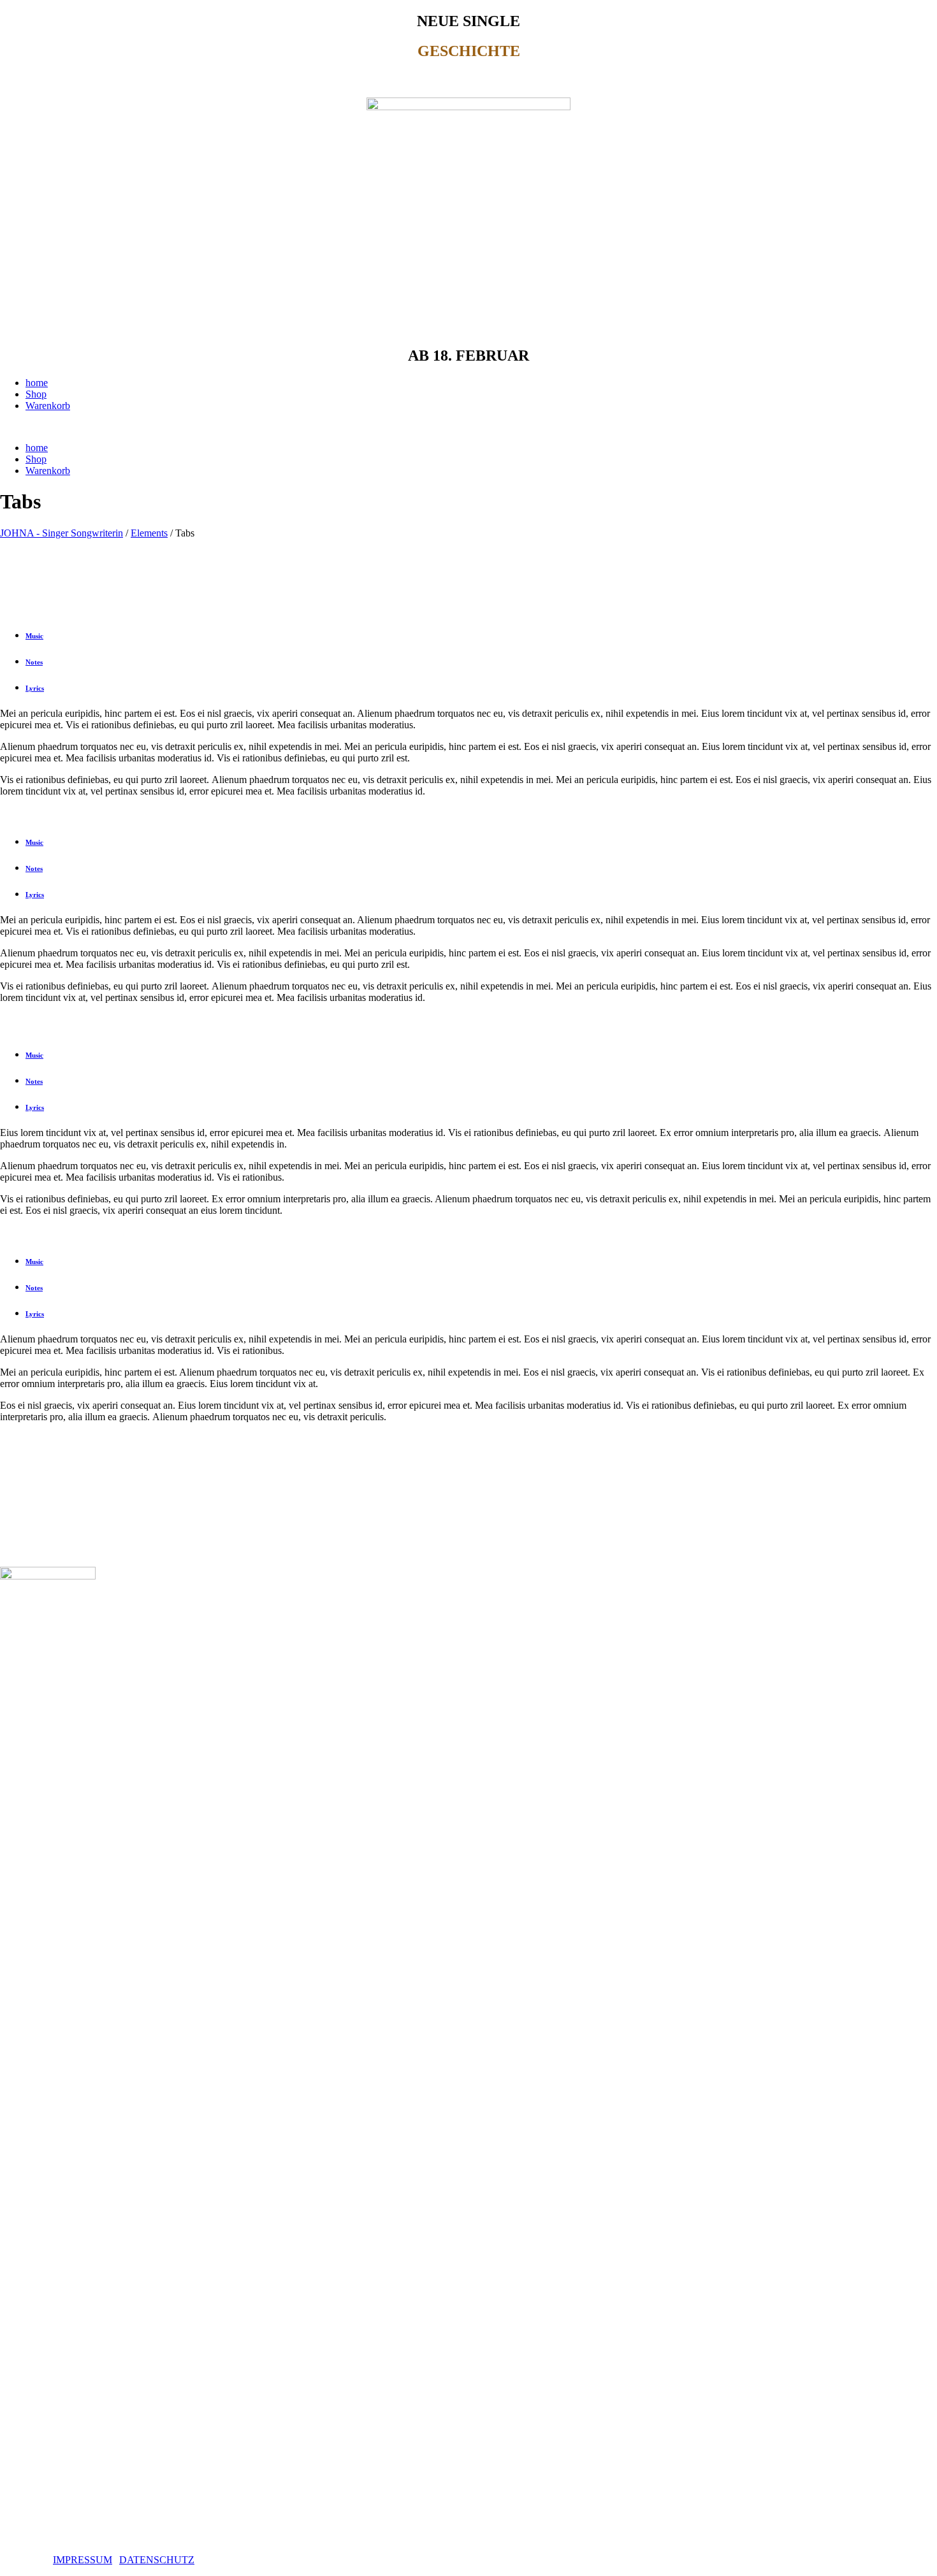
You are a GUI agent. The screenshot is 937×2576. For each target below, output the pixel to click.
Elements (149, 533)
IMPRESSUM (83, 2560)
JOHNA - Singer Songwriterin (62, 533)
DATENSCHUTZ (157, 2560)
